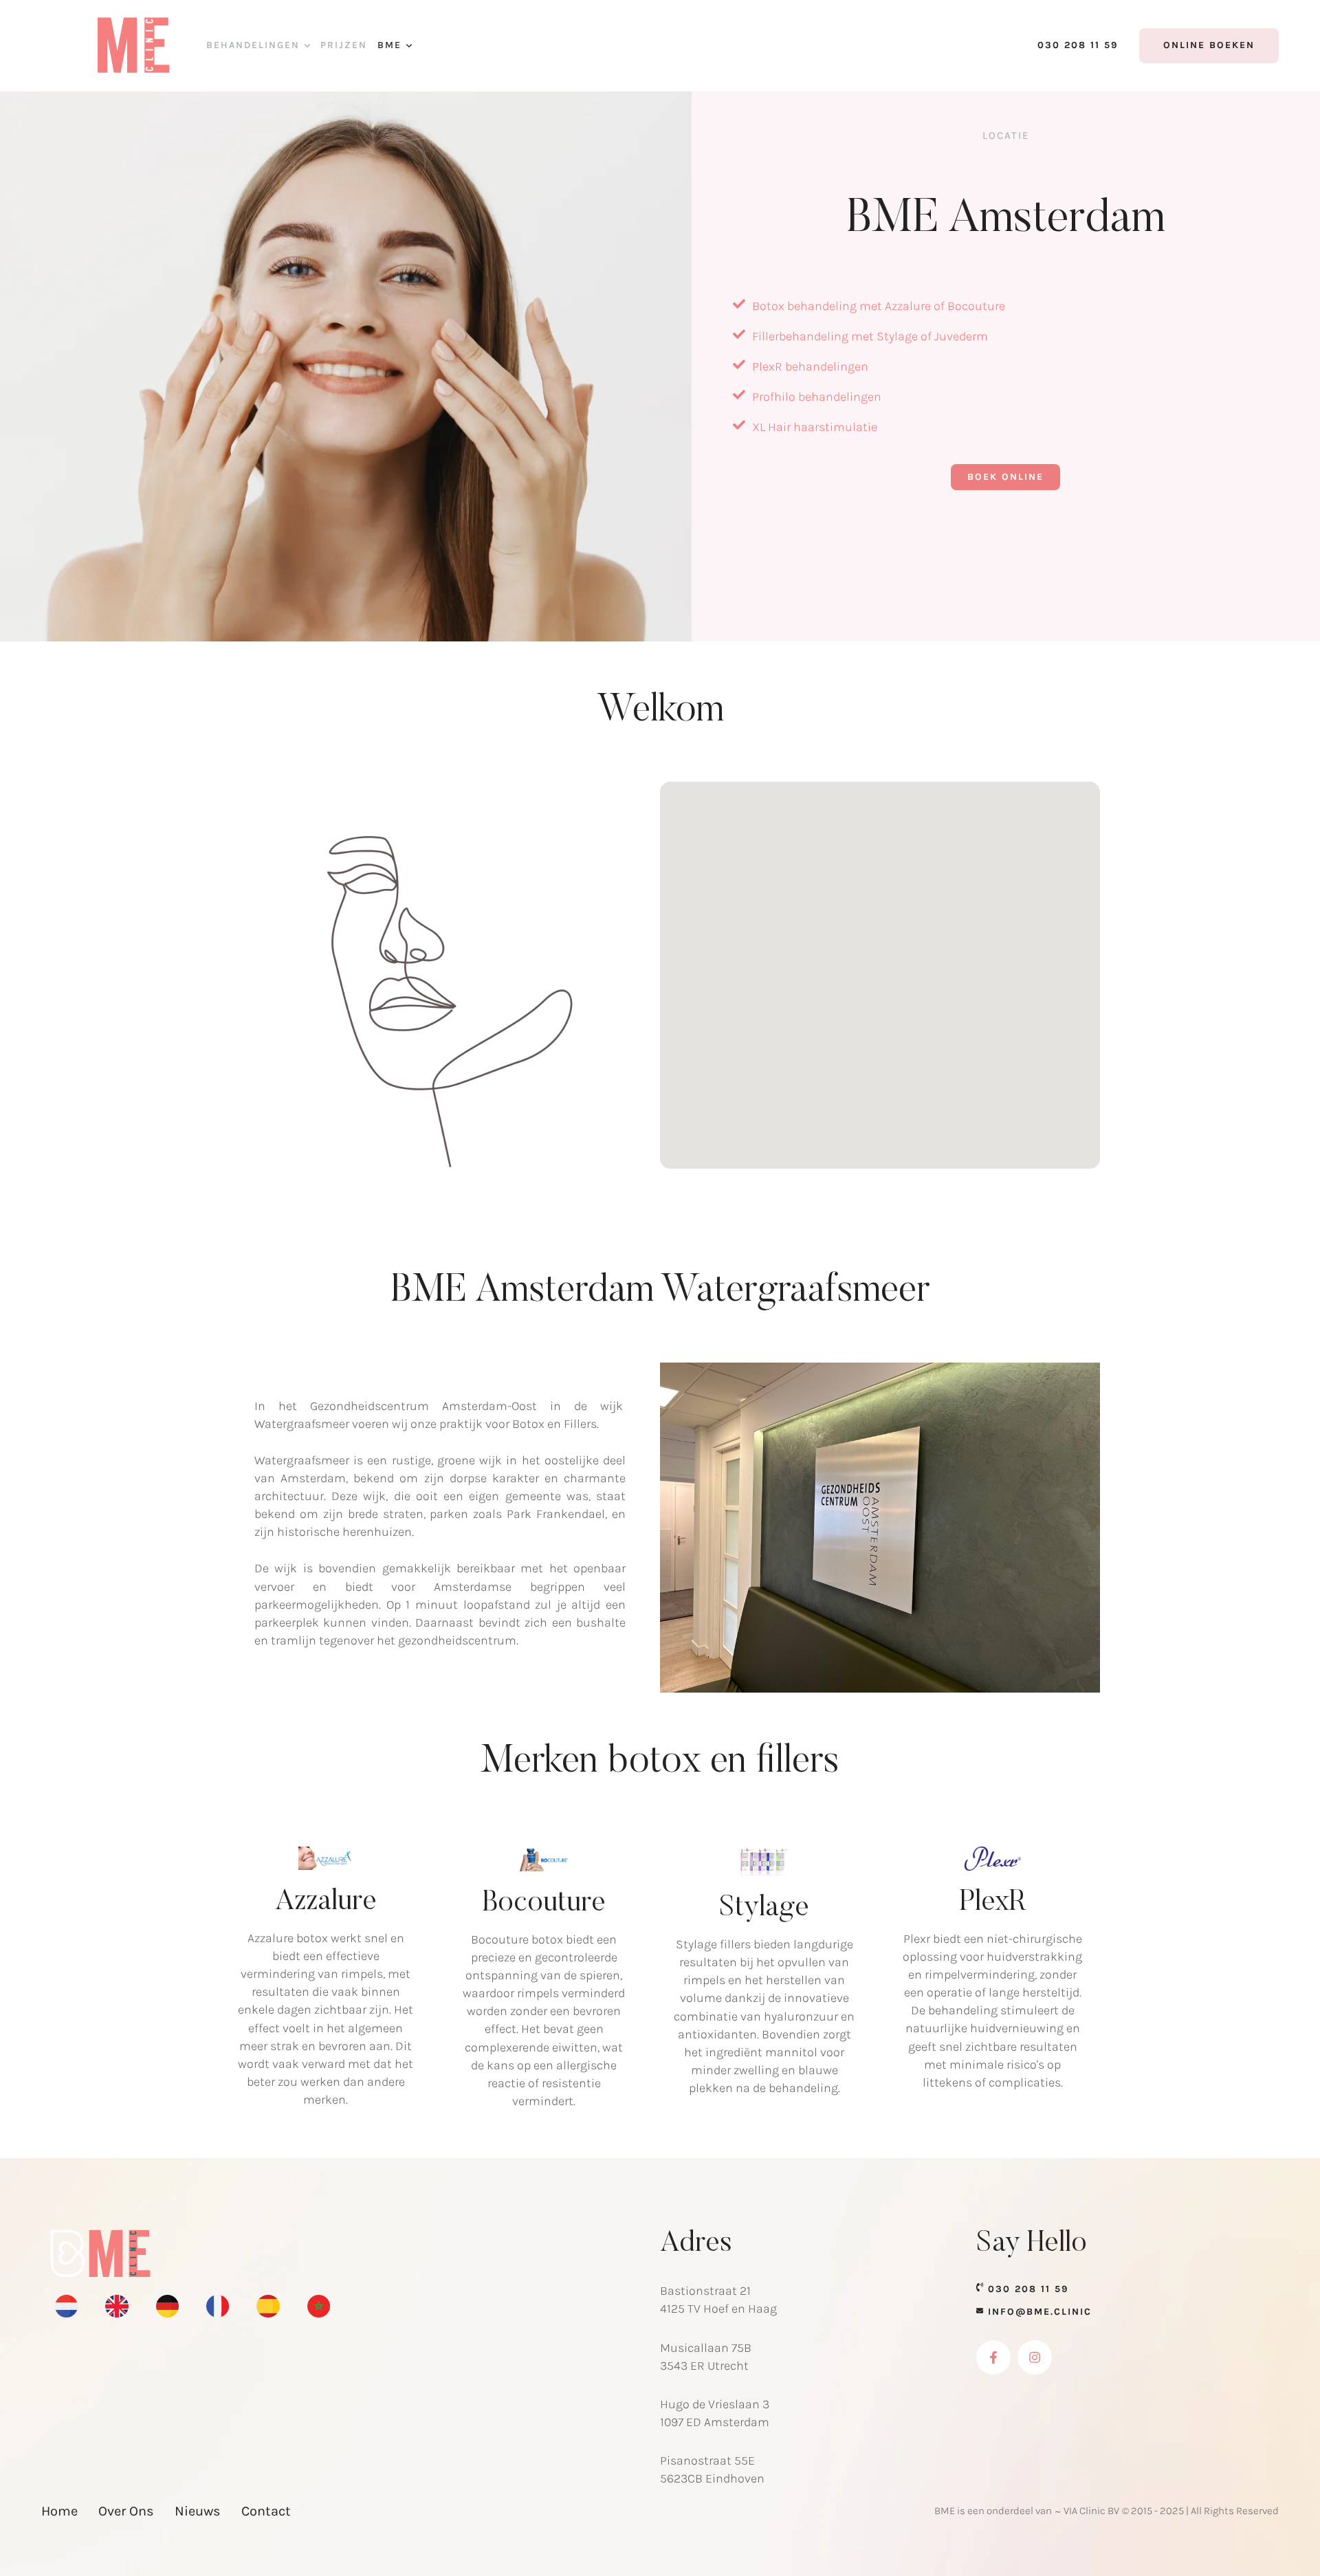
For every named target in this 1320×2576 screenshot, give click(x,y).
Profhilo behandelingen (817, 397)
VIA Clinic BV (1091, 2511)
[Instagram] (1035, 2357)
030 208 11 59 (1028, 2289)
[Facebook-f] (993, 2357)
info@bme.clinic (1040, 2312)
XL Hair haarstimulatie (815, 427)
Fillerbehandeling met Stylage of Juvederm (870, 336)
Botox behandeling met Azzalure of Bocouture (879, 306)
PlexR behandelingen (810, 366)
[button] (307, 46)
